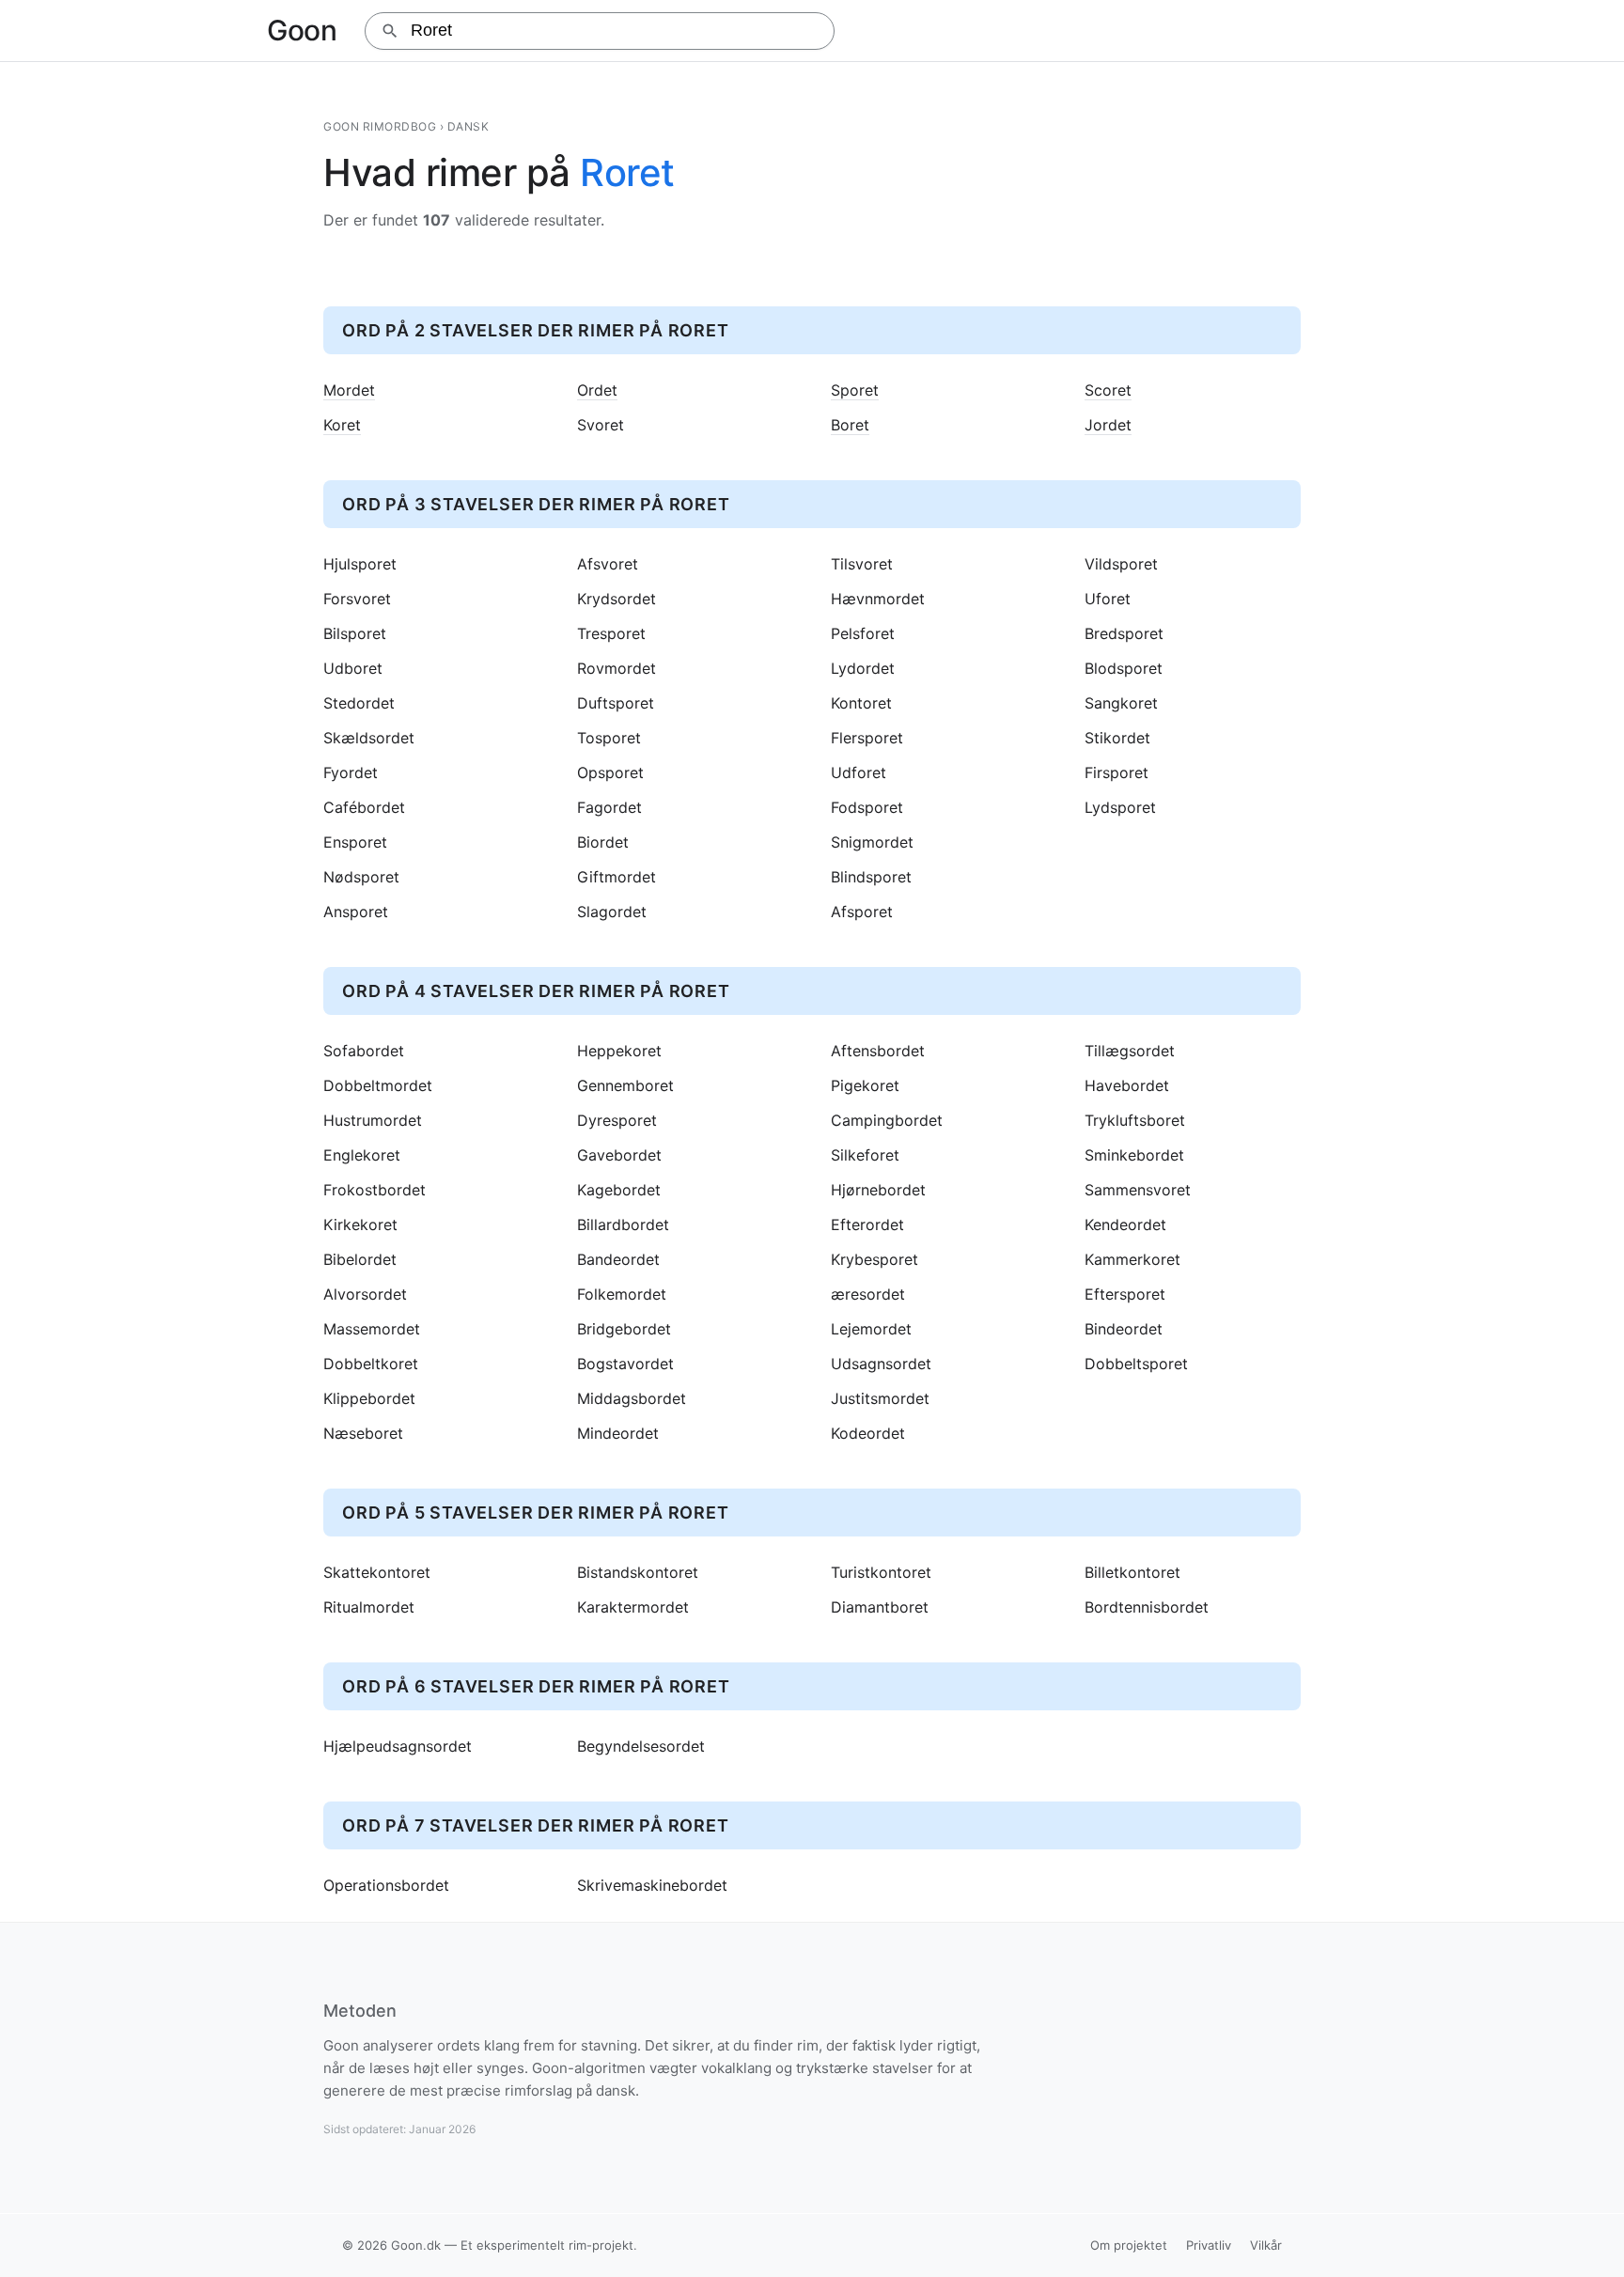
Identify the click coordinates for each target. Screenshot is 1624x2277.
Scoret (1108, 390)
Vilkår (1266, 2245)
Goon (302, 30)
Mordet (349, 390)
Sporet (855, 390)
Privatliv (1209, 2245)
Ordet (597, 390)
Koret (342, 425)
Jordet (1108, 425)
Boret (850, 425)
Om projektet (1129, 2245)
